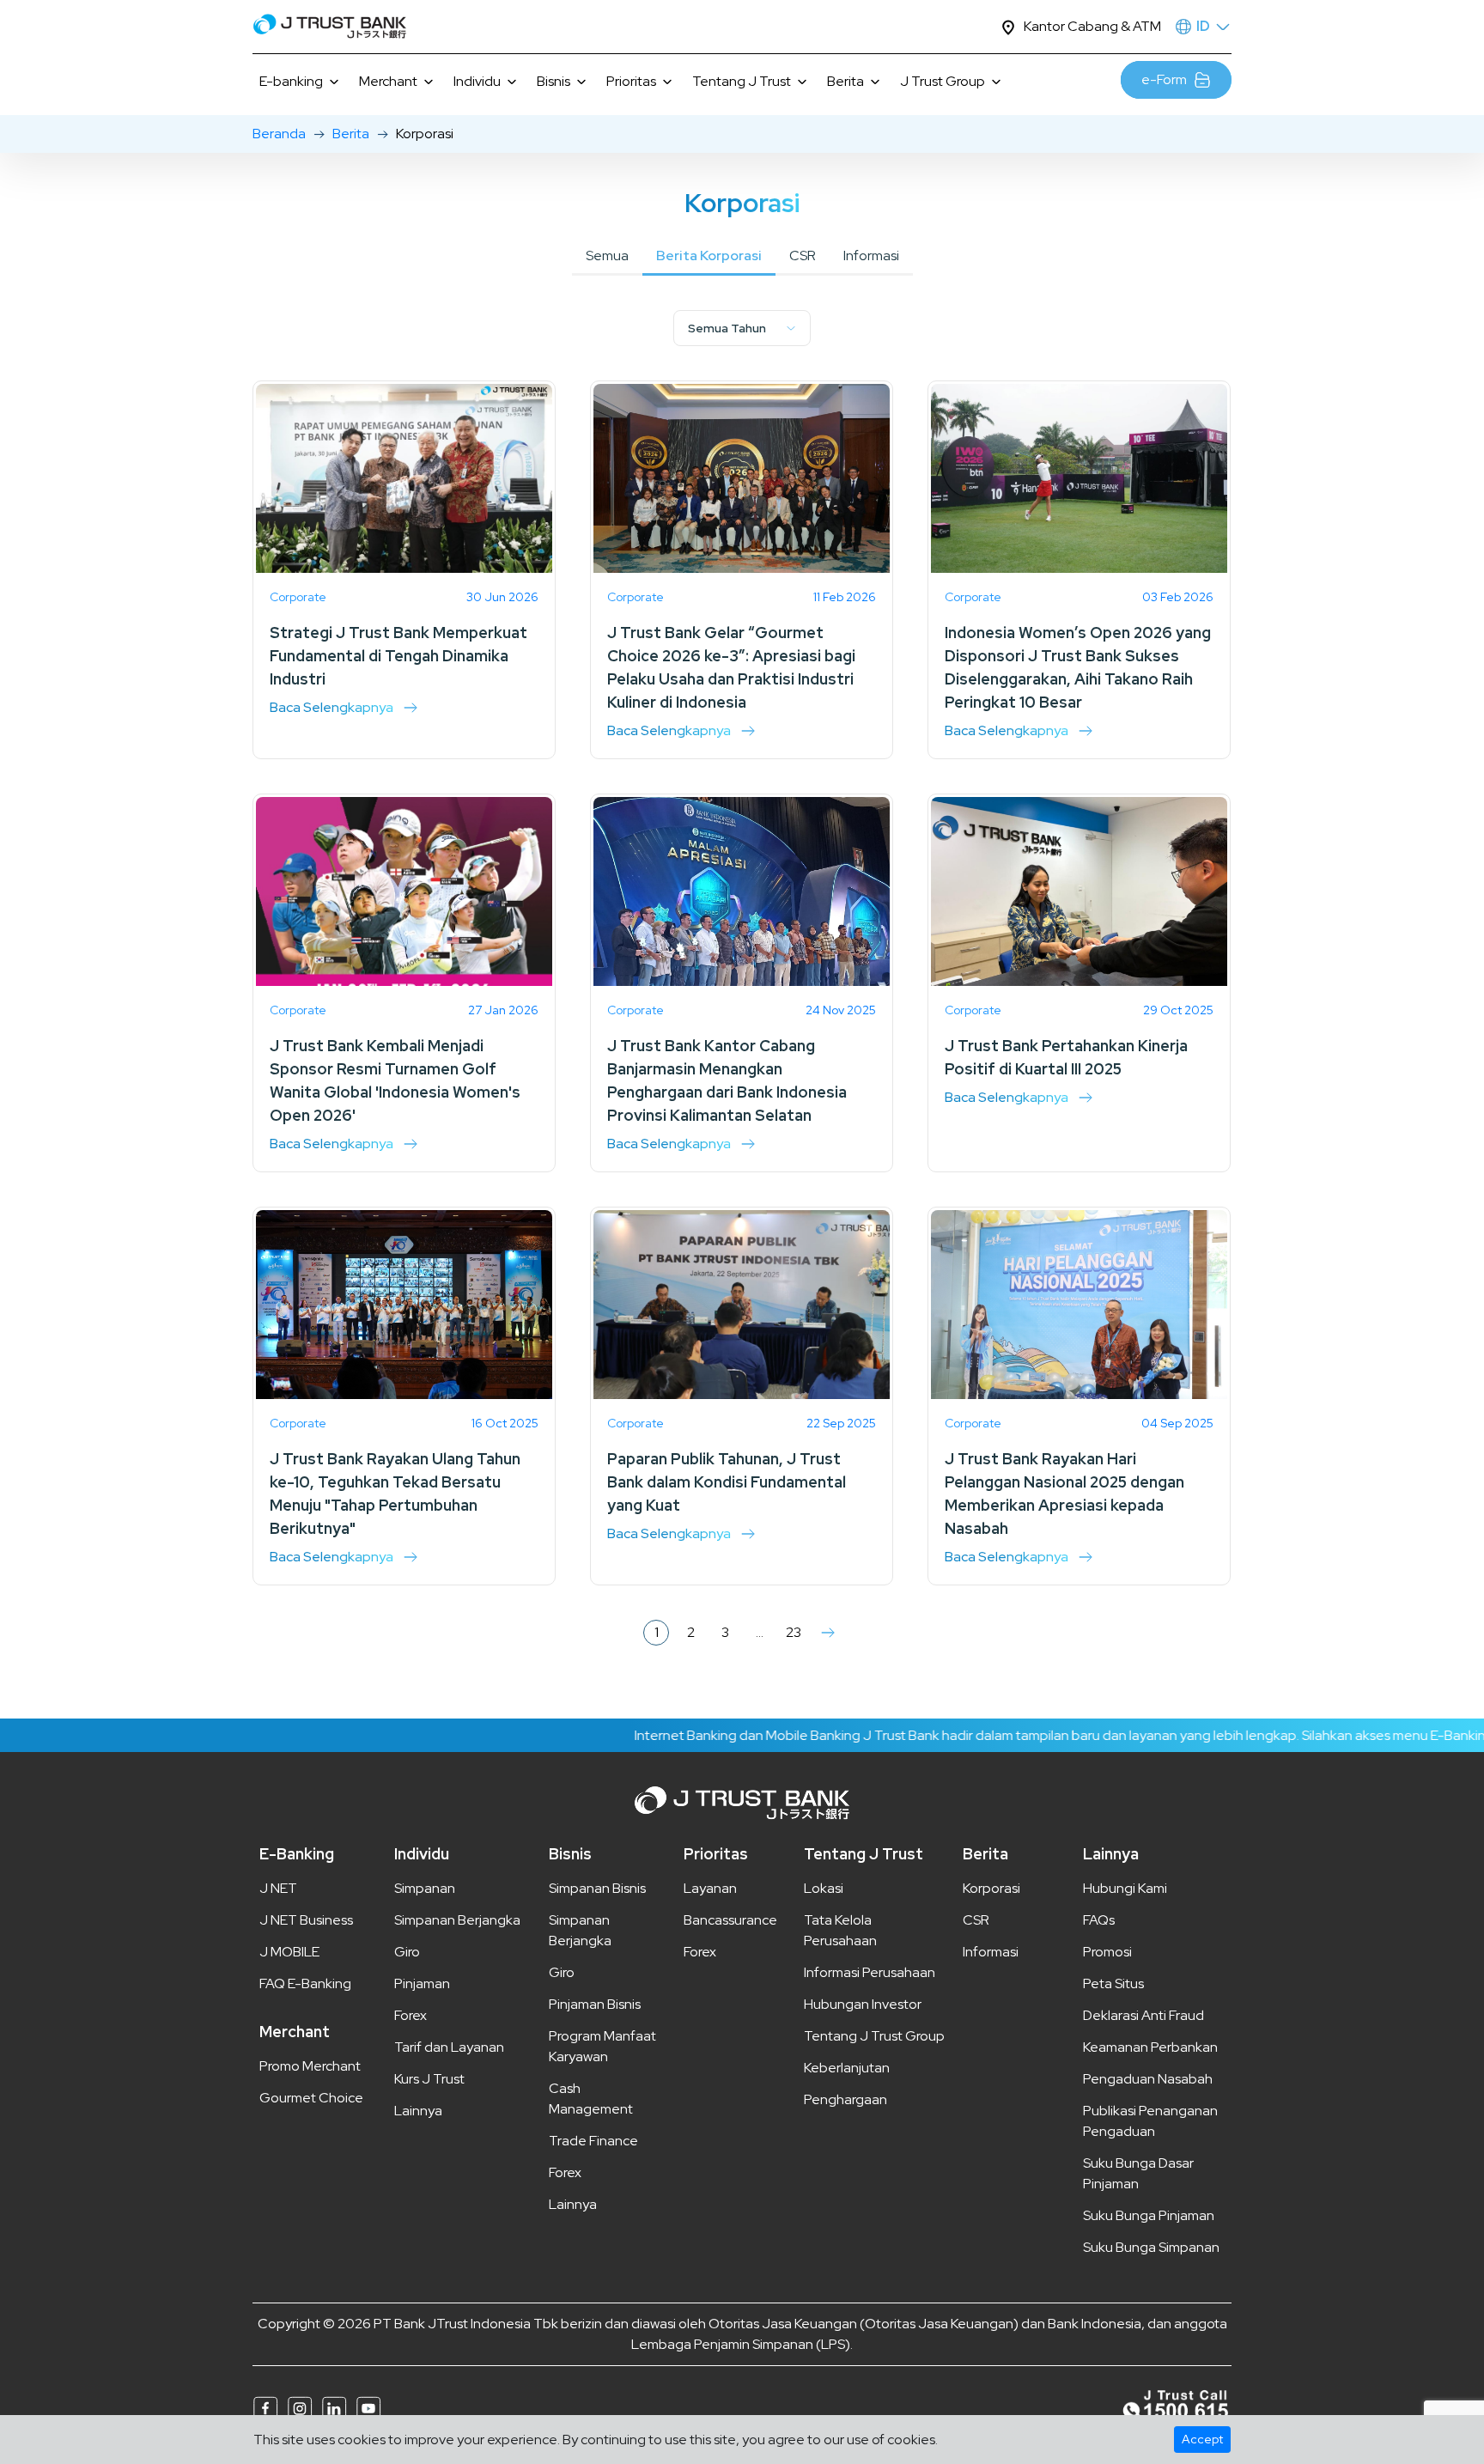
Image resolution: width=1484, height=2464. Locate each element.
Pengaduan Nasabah (1148, 2079)
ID (1203, 26)
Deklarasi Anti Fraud (1143, 2015)
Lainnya (418, 2111)
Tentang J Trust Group (874, 2036)
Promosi (1107, 1952)
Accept (1202, 2439)
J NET (278, 1888)
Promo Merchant (310, 2066)
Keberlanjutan (847, 2068)
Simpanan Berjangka (457, 1920)
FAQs (1099, 1920)
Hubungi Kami (1125, 1888)
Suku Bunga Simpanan (1151, 2247)
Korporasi (991, 1888)
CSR (803, 256)
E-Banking (297, 1854)
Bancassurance (730, 1920)
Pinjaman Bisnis (595, 2004)
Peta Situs (1113, 1983)
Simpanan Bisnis (597, 1888)
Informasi (871, 256)
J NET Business (306, 1920)
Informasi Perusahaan (870, 1972)
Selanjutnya (828, 1633)
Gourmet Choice (311, 2098)
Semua (607, 256)
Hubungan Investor (863, 2004)
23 (794, 1632)
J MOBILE (289, 1952)
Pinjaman (422, 1983)
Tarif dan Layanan (449, 2047)
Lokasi (824, 1888)
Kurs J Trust (429, 2079)
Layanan (710, 1888)
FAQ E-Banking (305, 1983)
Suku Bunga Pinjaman (1149, 2215)
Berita (351, 134)
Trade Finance (593, 2141)
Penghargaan (845, 2099)
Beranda (279, 134)
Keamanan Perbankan (1150, 2047)
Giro (407, 1952)
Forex (411, 2015)
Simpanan (425, 1888)
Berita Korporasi (709, 256)
